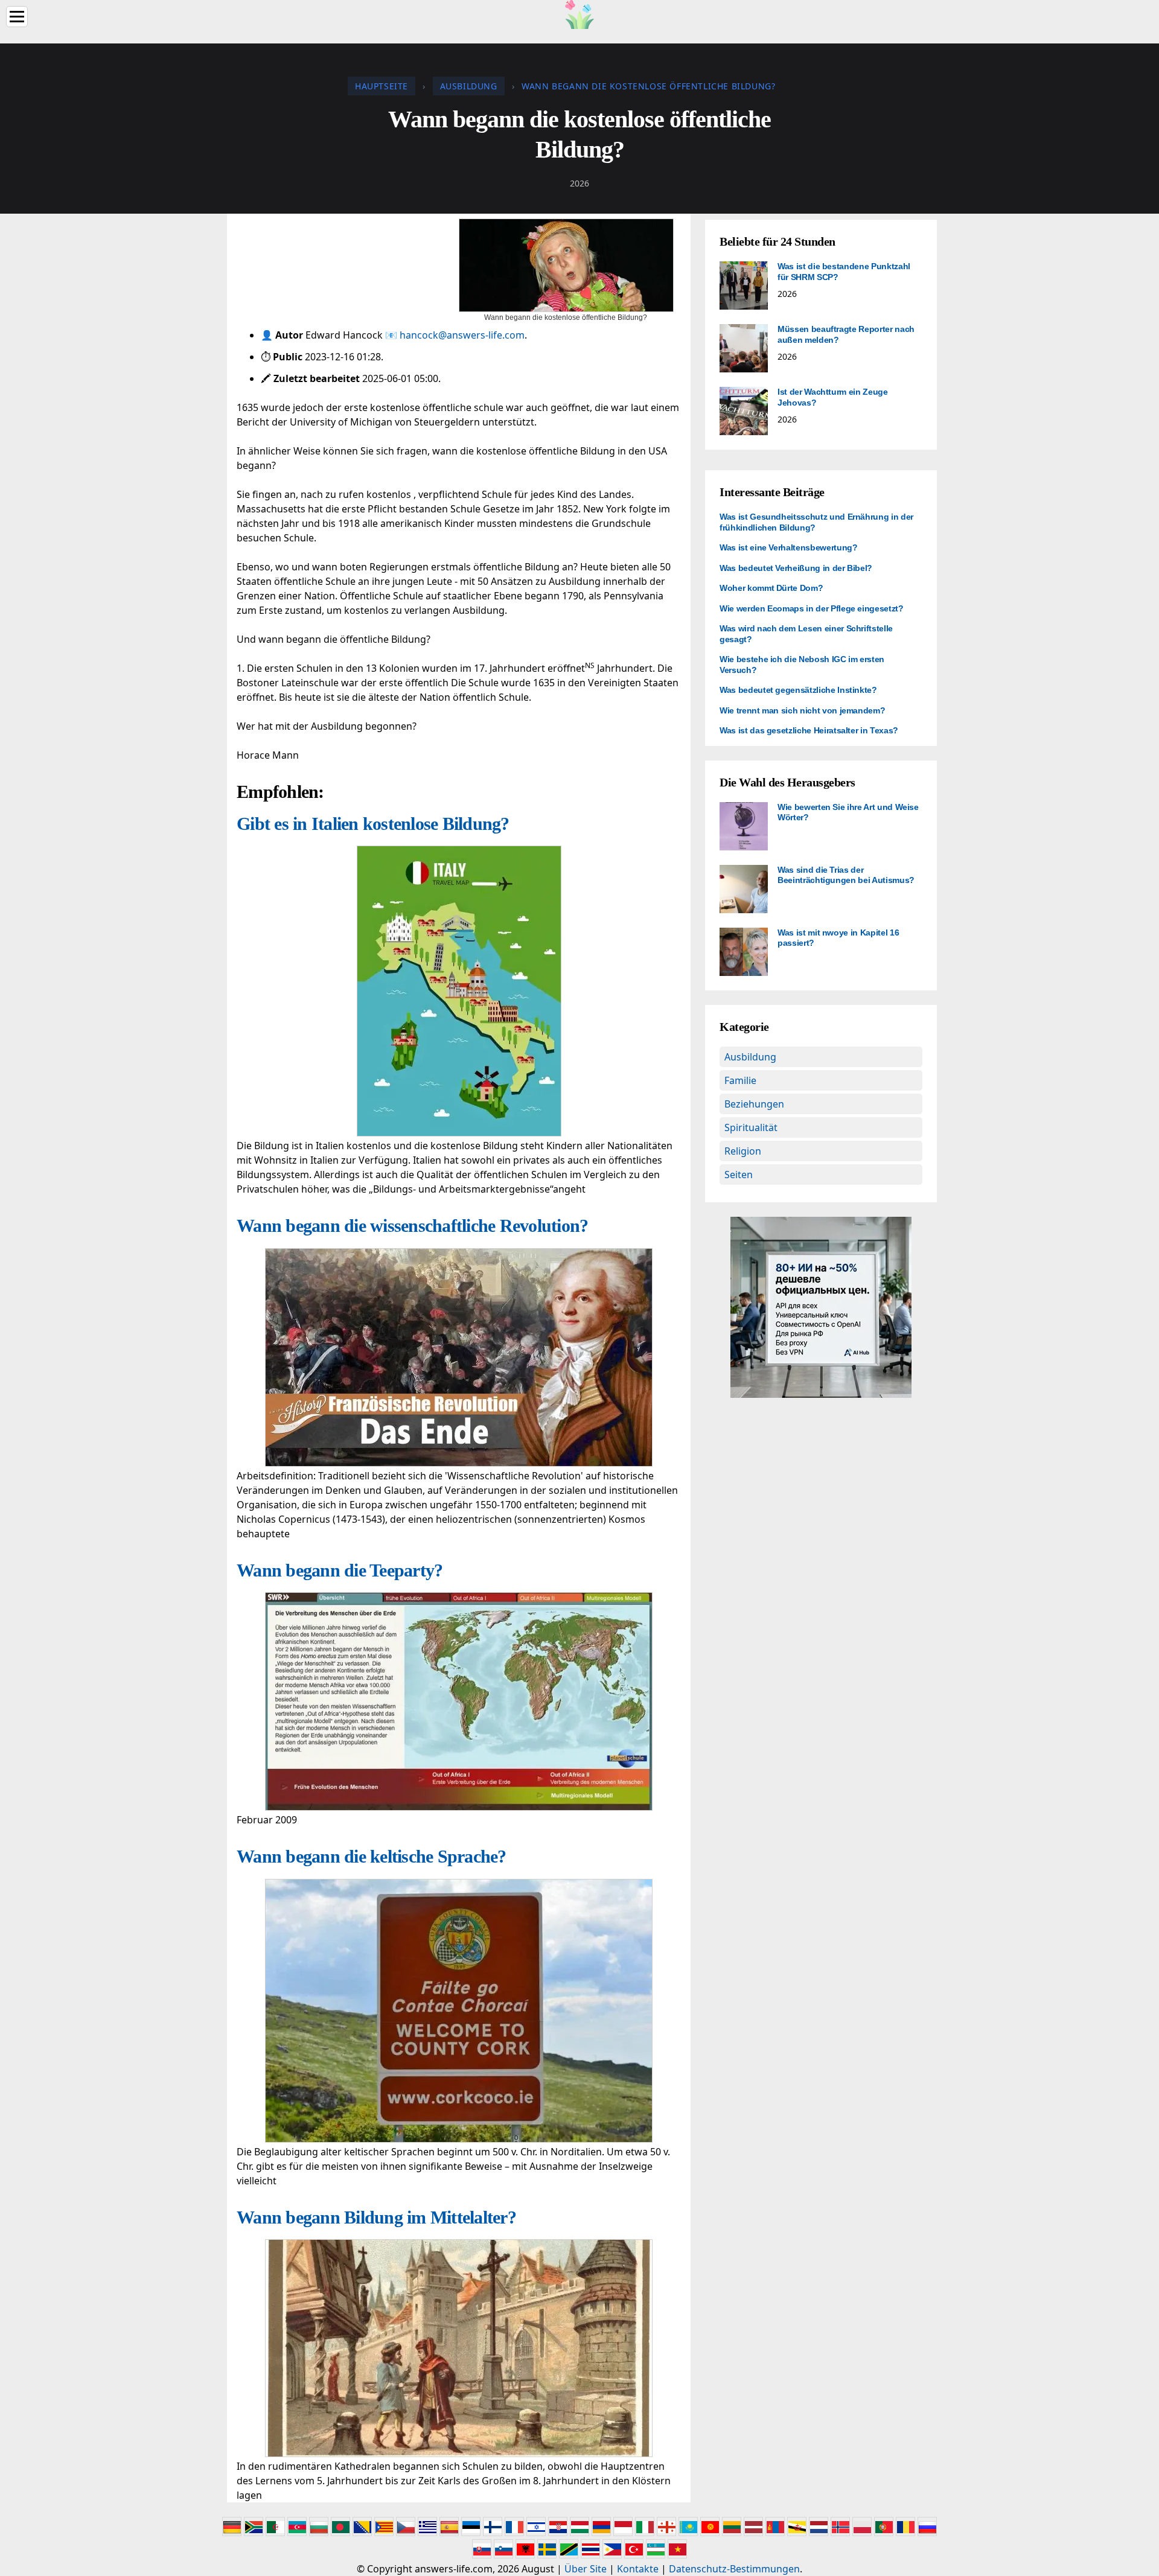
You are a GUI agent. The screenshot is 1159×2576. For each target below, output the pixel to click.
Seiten (739, 1175)
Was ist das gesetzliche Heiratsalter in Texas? (809, 730)
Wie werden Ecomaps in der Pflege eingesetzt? (812, 608)
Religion (743, 1151)
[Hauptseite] (579, 13)
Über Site (586, 2569)
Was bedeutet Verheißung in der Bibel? (796, 568)
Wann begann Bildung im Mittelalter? (376, 2217)
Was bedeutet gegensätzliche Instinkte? (798, 690)
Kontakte (638, 2569)
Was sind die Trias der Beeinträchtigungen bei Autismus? (846, 875)
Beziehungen (754, 1104)
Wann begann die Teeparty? (340, 1570)
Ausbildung (750, 1057)
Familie (740, 1080)
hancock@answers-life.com (462, 335)
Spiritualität (751, 1127)
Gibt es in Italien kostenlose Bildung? (373, 824)
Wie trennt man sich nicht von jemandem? (802, 710)
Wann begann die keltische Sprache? (372, 1856)
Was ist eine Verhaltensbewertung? (788, 547)
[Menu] (17, 17)
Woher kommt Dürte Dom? (771, 588)
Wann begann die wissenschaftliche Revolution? (412, 1226)
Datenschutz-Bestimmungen (734, 2569)
